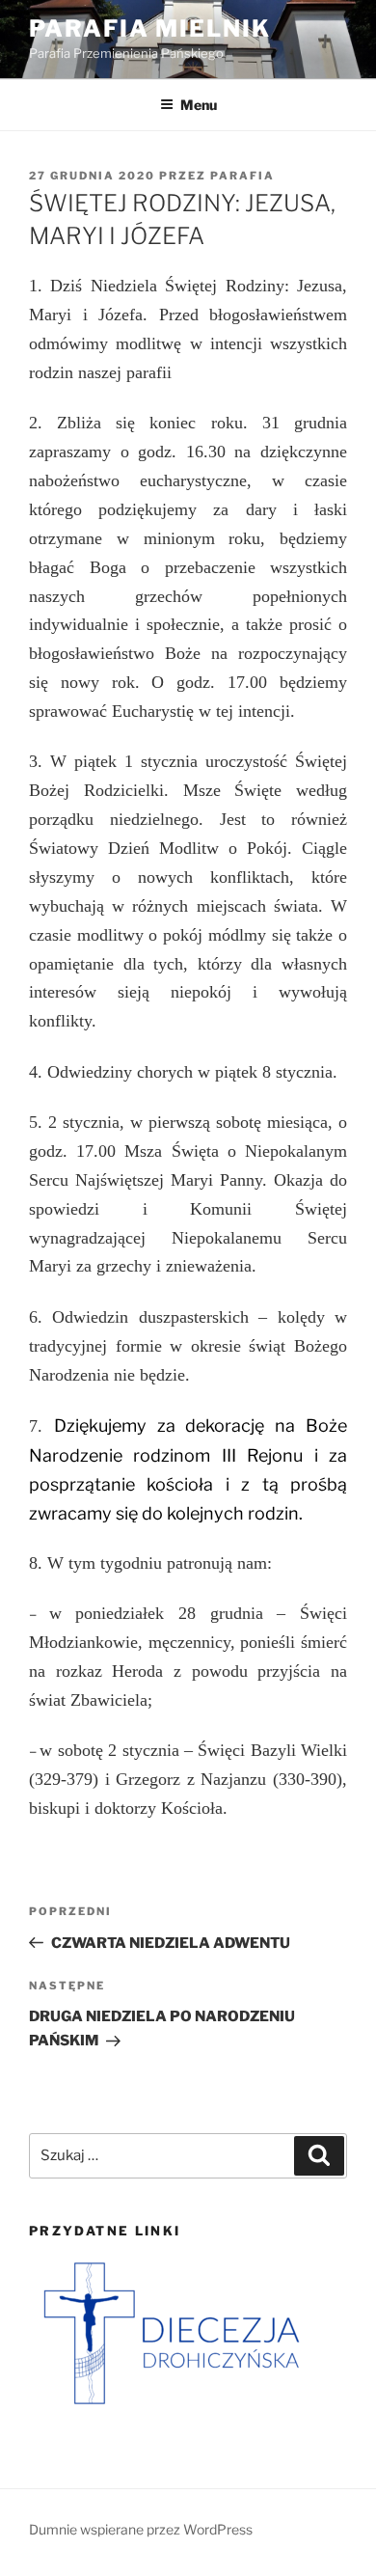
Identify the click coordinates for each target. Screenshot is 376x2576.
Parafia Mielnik (150, 28)
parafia (242, 176)
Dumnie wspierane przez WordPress (141, 2529)
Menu (199, 105)
